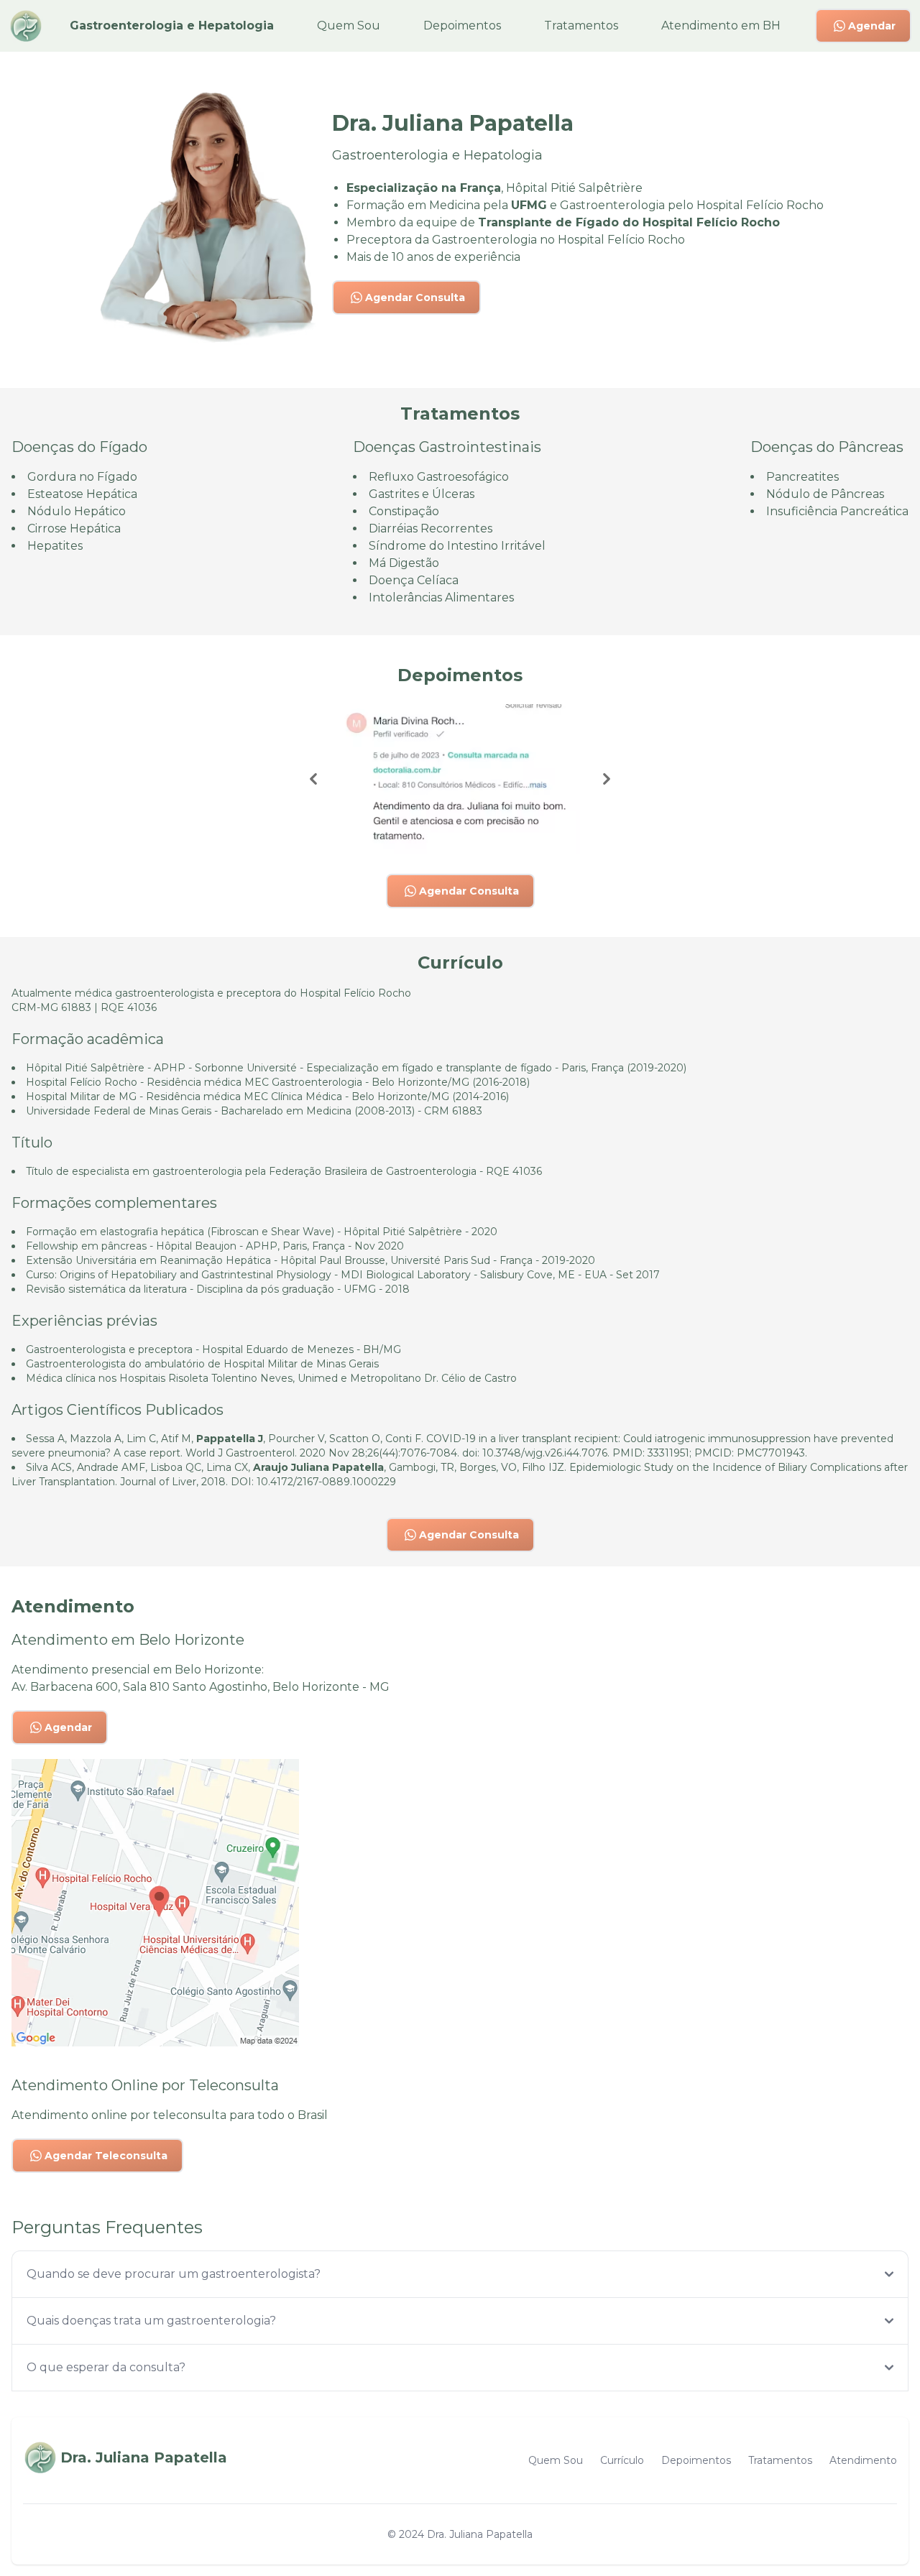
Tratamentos (581, 26)
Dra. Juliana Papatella (480, 2534)
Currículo (622, 2460)
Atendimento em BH (721, 26)
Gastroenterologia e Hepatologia (172, 26)
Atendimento (863, 2460)
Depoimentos (462, 26)
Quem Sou (349, 26)
